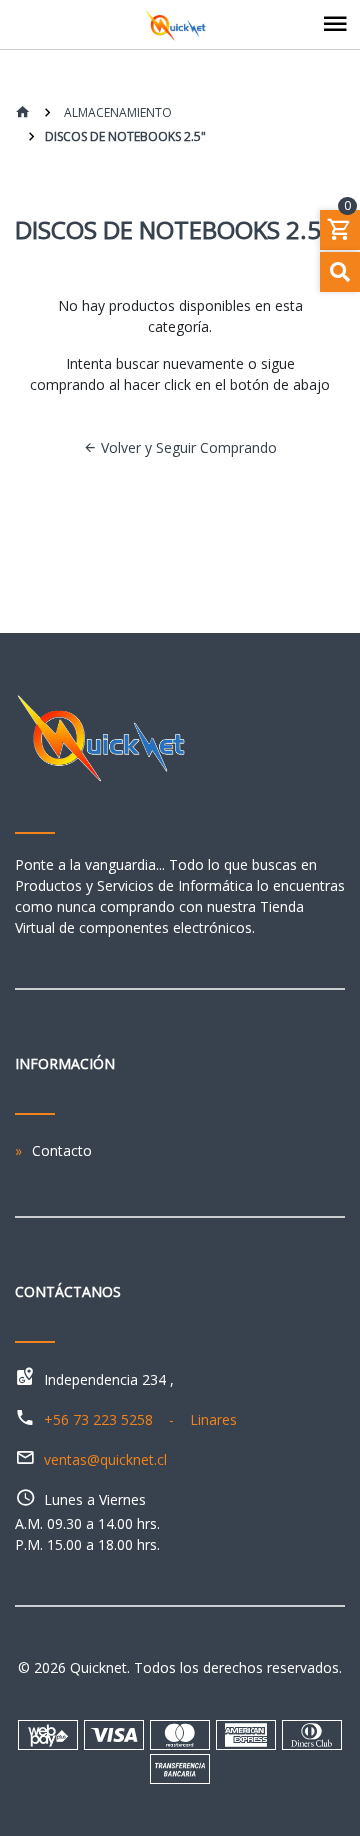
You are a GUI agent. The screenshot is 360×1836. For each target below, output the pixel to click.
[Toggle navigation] (335, 25)
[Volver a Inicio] (23, 113)
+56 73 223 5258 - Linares (140, 1419)
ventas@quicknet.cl (105, 1459)
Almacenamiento (116, 112)
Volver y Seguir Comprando (187, 447)
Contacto (62, 1150)
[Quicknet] (180, 25)
